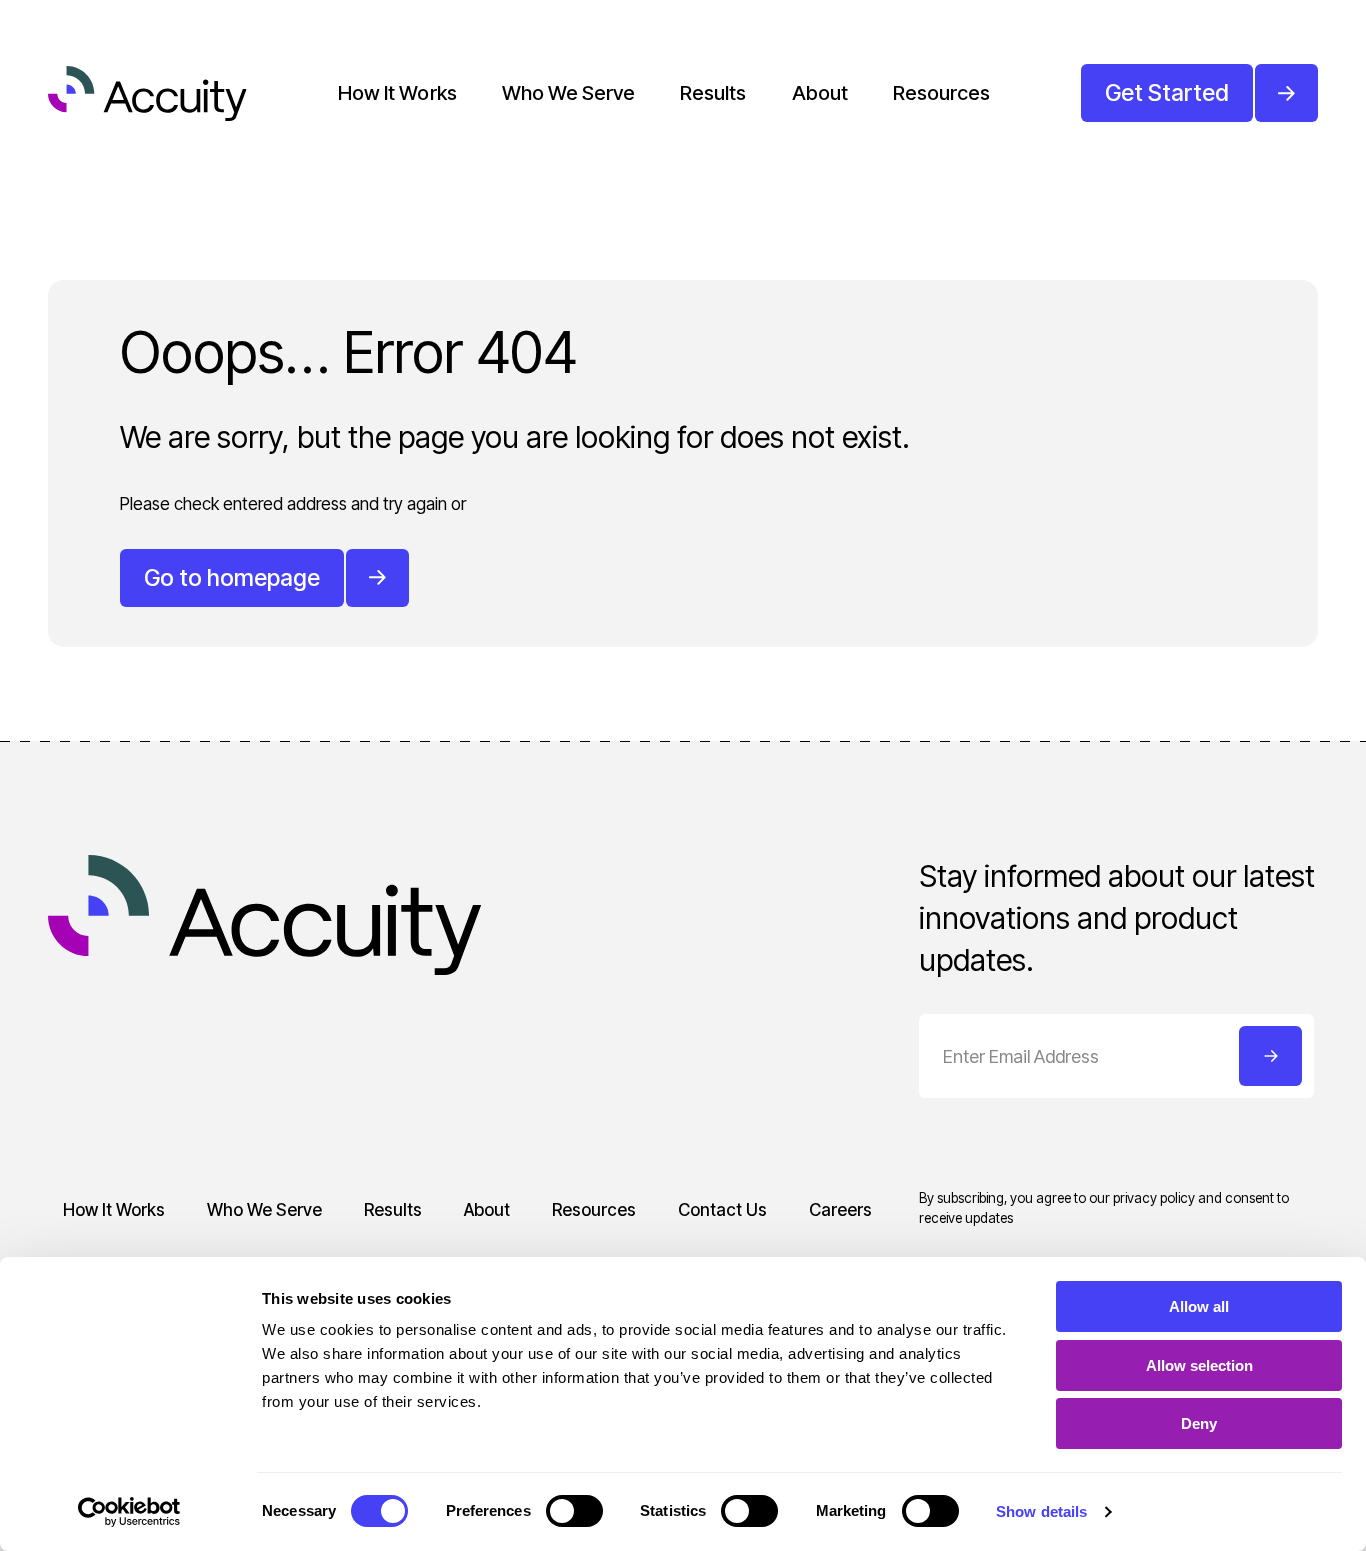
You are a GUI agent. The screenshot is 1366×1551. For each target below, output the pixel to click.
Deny (1199, 1423)
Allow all (1199, 1306)
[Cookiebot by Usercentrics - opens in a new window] (129, 1512)
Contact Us (722, 1209)
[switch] (574, 1511)
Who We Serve (568, 93)
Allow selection (1199, 1365)
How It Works (397, 93)
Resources (941, 93)
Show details (1041, 1511)
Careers (840, 1209)
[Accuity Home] (147, 93)
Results (713, 93)
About (820, 93)
